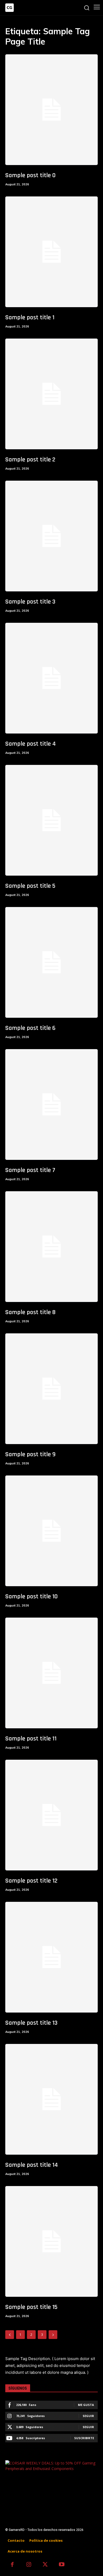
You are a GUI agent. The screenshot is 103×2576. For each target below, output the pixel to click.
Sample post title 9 (30, 1454)
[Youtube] (62, 2565)
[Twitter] (45, 2565)
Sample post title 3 (30, 602)
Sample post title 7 (30, 1170)
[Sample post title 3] (51, 536)
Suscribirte (84, 2438)
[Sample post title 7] (51, 1104)
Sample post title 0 (30, 175)
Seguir (88, 2416)
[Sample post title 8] (51, 1247)
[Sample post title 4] (51, 678)
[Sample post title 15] (51, 2241)
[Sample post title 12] (51, 1815)
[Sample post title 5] (51, 820)
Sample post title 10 (31, 1596)
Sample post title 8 (30, 1312)
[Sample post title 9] (51, 1389)
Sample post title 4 (31, 744)
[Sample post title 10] (51, 1531)
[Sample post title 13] (51, 1957)
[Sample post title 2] (51, 394)
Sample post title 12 (31, 1881)
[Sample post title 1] (51, 252)
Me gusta (86, 2405)
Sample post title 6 (30, 1028)
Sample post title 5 (30, 886)
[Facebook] (12, 2565)
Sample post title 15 (31, 2307)
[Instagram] (29, 2565)
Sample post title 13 (31, 2023)
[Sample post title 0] (51, 110)
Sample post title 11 (31, 1739)
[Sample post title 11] (51, 1673)
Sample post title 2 (30, 460)
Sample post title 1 (30, 317)
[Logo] (10, 8)
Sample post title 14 (32, 2165)
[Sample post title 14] (51, 2099)
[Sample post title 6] (51, 962)
